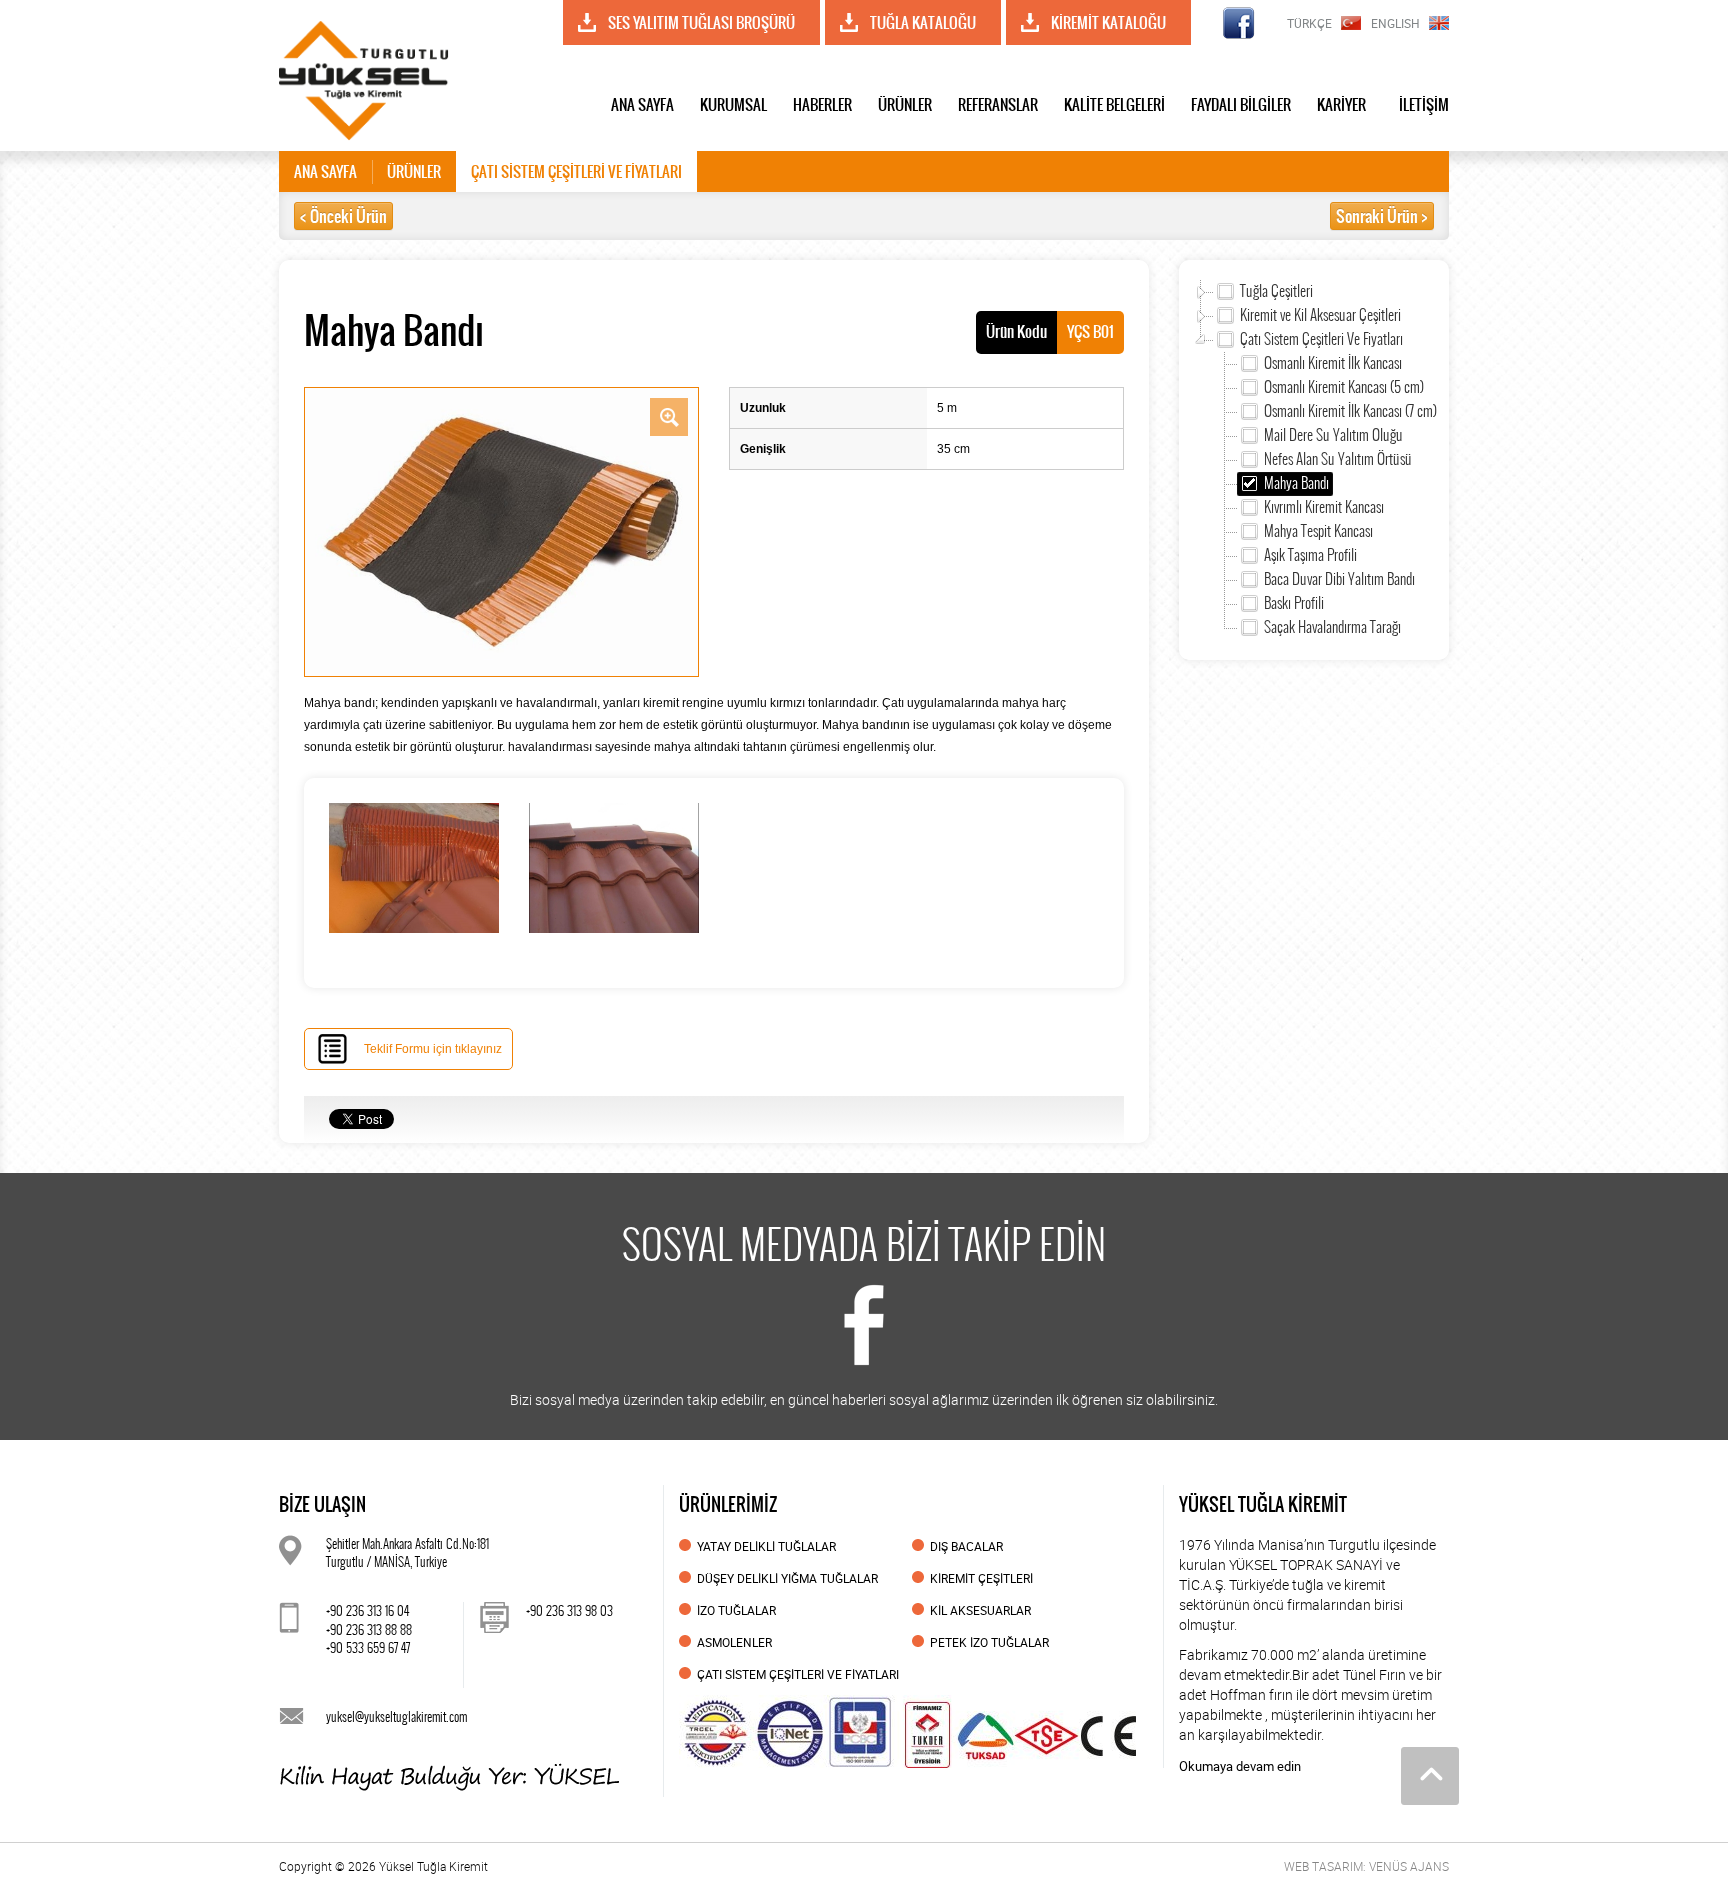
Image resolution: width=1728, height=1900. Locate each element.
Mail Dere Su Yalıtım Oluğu (1333, 435)
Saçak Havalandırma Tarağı (1332, 627)
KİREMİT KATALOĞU (1108, 22)
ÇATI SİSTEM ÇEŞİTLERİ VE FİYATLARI (576, 171)
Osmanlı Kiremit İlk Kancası (1333, 363)
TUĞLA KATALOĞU (923, 22)
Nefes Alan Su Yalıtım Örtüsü (1338, 459)
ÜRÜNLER (905, 104)
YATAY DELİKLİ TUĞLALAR (766, 1546)
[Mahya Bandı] (501, 531)
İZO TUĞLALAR (736, 1610)
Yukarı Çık (1430, 1776)
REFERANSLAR (998, 104)
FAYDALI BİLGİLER (1241, 104)
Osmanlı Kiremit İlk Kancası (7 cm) (1350, 411)
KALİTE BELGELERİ (1114, 104)
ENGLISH (1395, 23)
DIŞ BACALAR (966, 1546)
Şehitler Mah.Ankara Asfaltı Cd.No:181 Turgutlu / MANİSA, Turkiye (407, 1553)
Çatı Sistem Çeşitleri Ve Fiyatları (1321, 339)
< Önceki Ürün (343, 216)
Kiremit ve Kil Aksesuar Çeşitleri (1320, 315)
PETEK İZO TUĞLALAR (989, 1642)
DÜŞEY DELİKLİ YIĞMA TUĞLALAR (787, 1578)
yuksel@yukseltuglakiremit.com (396, 1716)
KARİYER (1341, 104)
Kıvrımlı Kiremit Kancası (1324, 507)
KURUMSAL (733, 104)
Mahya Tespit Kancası (1318, 531)
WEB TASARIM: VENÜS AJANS (1366, 1866)
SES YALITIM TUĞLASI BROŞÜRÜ (701, 22)
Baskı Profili (1294, 603)
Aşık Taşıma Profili (1310, 555)
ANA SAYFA (642, 104)
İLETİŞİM (1424, 104)
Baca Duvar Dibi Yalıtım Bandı (1339, 579)
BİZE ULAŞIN (322, 1504)
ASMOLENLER (734, 1642)
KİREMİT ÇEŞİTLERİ (981, 1578)
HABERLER (822, 104)
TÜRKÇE (1309, 23)
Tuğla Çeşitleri (1276, 291)
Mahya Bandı (1296, 483)
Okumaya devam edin (1240, 1766)
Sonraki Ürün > (1382, 216)
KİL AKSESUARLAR (980, 1610)
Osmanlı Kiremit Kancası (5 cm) (1344, 387)
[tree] (1314, 460)
